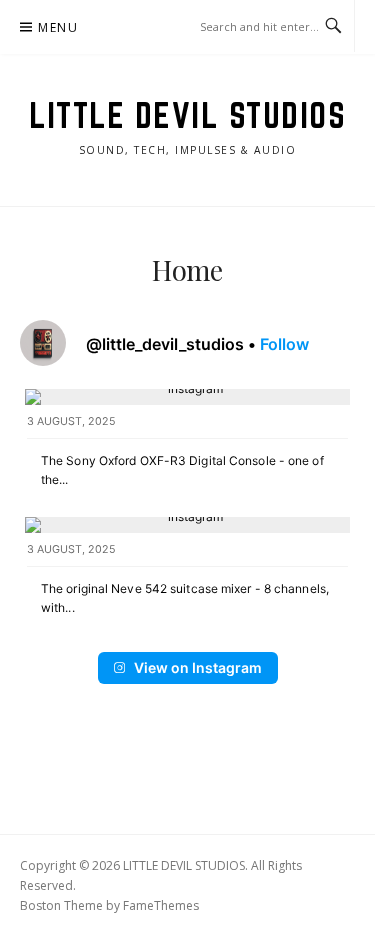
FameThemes (161, 905)
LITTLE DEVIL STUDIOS (187, 115)
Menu (58, 27)
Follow (284, 344)
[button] (187, 445)
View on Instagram (198, 667)
